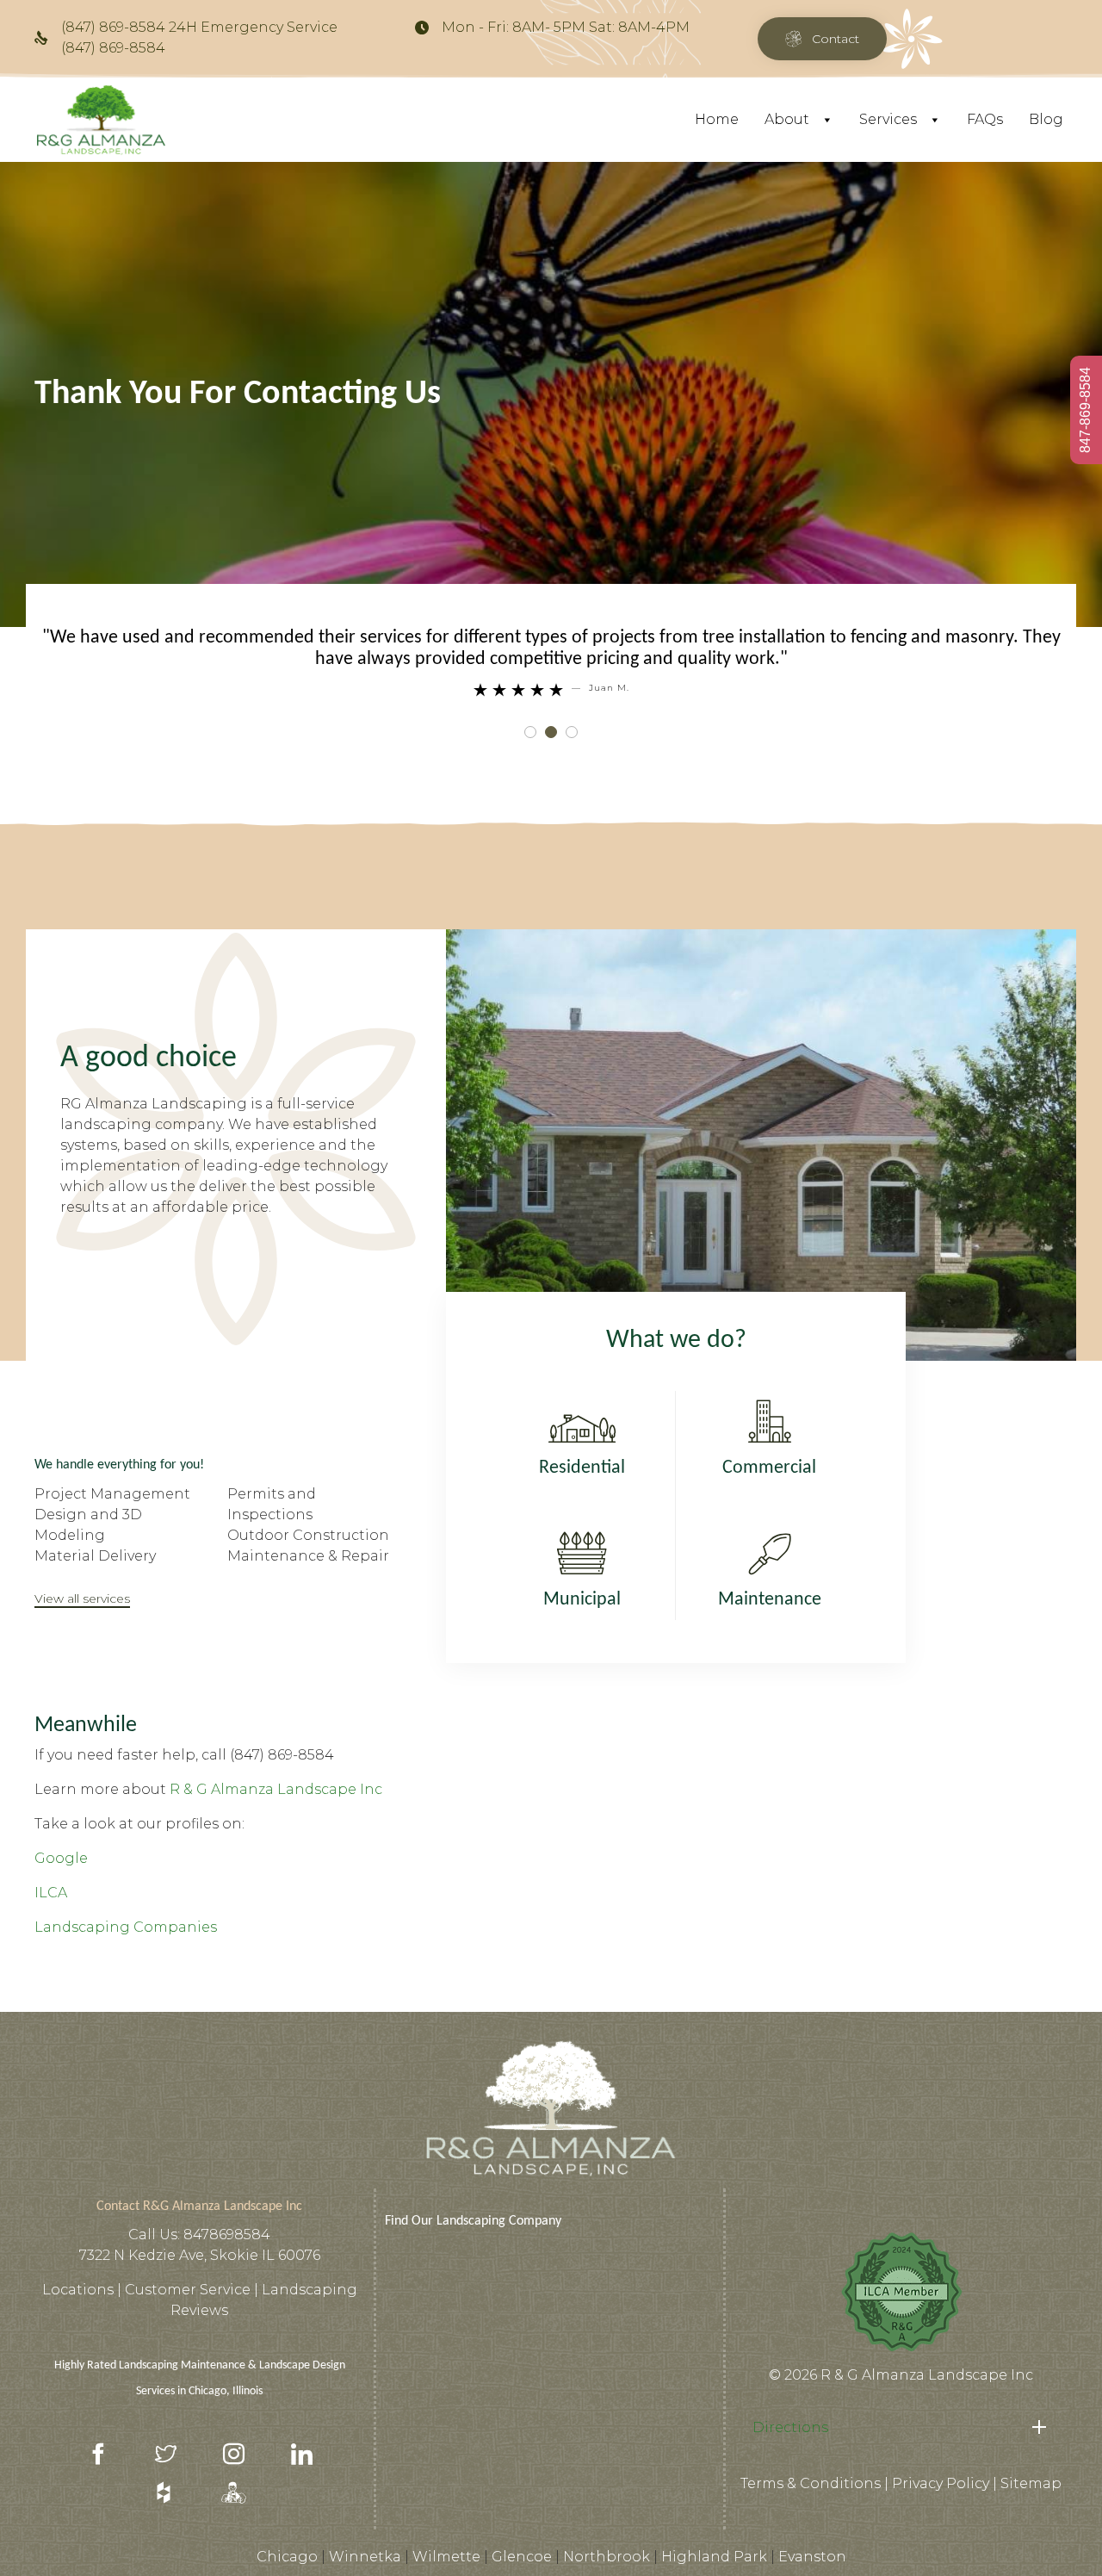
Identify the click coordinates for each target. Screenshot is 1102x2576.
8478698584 (227, 2235)
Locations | (84, 2290)
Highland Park (714, 2557)
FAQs (985, 119)
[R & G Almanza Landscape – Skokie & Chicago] (101, 120)
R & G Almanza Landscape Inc (276, 1789)
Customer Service (189, 2290)
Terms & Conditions (811, 2483)
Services (888, 119)
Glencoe (522, 2557)
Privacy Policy (941, 2483)
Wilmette (446, 2557)
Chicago (287, 2557)
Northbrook (607, 2557)
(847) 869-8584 (282, 1755)
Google (61, 1858)
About (787, 119)
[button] (822, 39)
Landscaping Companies (126, 1927)
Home (717, 119)
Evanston (812, 2557)
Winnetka (365, 2557)
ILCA (51, 1893)
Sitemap (1031, 2483)
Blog (1046, 119)
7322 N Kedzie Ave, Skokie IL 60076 (200, 2255)
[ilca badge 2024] (901, 2352)
